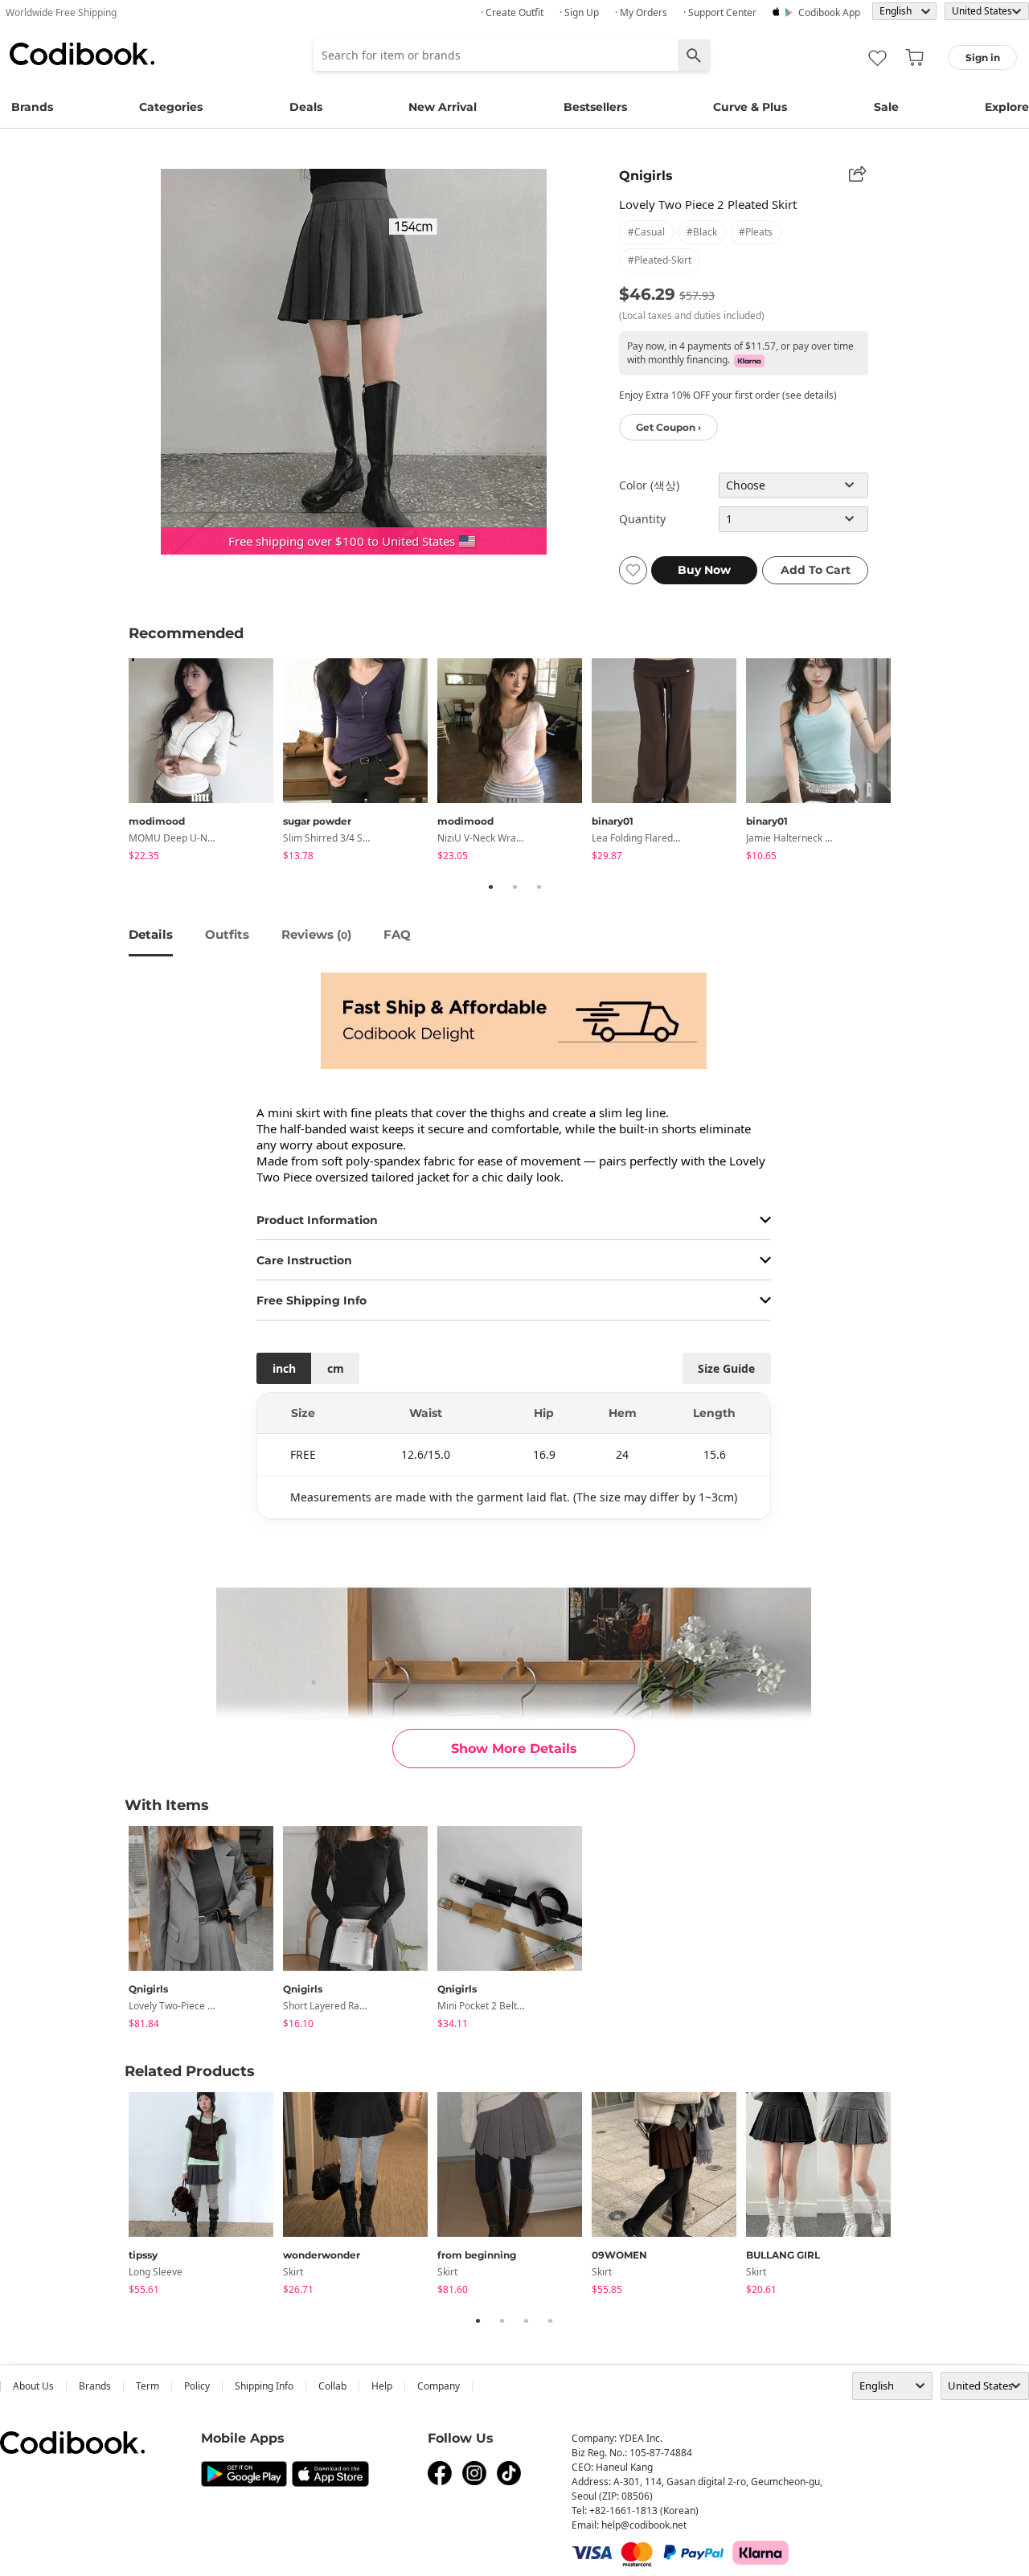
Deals (306, 107)
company (439, 2386)
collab (332, 2386)
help (382, 2386)
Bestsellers (595, 107)
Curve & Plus (750, 107)
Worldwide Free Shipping (61, 12)
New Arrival (443, 107)
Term (148, 2386)
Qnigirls (646, 176)
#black (702, 232)
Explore (1007, 107)
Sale (886, 107)
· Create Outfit (512, 12)
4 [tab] (550, 2320)
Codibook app (829, 12)
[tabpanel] (206, 762)
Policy (197, 2386)
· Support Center (720, 12)
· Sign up (579, 12)
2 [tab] (514, 887)
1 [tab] (490, 887)
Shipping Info (264, 2386)
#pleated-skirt (660, 260)
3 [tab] (539, 887)
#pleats (756, 232)
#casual (646, 232)
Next (912, 762)
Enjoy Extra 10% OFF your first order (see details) (728, 395)
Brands (32, 107)
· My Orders (641, 12)
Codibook (82, 54)
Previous (117, 762)
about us (33, 2386)
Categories (171, 107)
